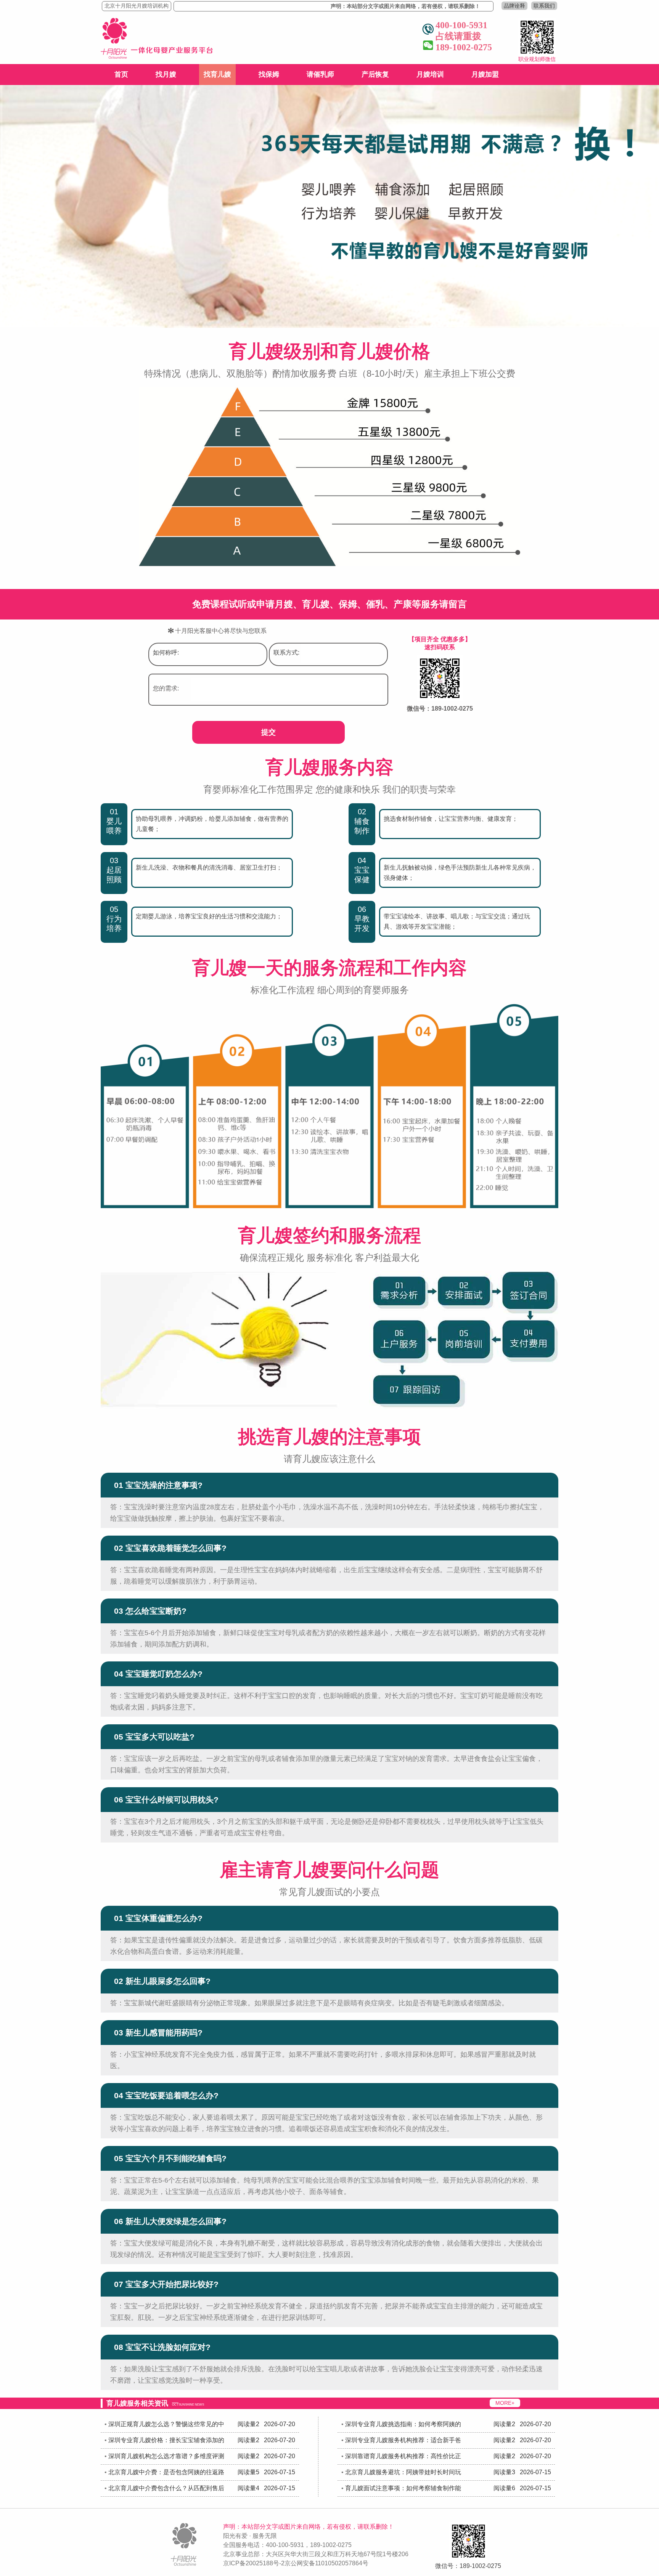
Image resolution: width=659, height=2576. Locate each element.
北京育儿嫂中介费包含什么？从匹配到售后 (166, 2488)
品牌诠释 (514, 6)
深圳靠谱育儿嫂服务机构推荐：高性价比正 (403, 2456)
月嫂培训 (430, 74)
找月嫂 (166, 74)
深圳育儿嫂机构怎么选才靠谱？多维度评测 (166, 2456)
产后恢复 (375, 74)
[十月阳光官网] (157, 57)
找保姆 (269, 74)
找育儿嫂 (217, 74)
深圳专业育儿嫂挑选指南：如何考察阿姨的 (403, 2424)
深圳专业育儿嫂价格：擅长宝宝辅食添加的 (166, 2440)
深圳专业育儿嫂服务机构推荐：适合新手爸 (403, 2440)
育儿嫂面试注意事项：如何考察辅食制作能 (403, 2488)
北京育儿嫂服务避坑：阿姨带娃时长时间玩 (403, 2472)
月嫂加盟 (485, 74)
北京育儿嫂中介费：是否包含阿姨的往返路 (166, 2472)
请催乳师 (320, 74)
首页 (121, 74)
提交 (268, 732)
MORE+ (505, 2403)
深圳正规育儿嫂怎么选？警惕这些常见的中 (166, 2424)
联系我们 (544, 6)
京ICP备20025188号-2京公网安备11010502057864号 (296, 2563)
